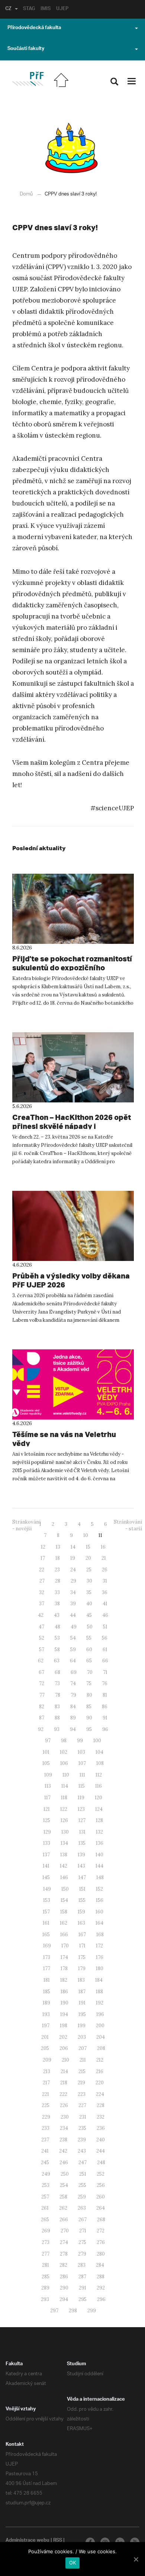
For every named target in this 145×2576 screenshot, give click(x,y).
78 (58, 1695)
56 (105, 1638)
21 (104, 1558)
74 (73, 1683)
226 (64, 2105)
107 (82, 1763)
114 (65, 1786)
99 (80, 1741)
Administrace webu (28, 2541)
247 (83, 2162)
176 (100, 1957)
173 (47, 1957)
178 (64, 1968)
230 (65, 2117)
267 (83, 2220)
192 (100, 2003)
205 (45, 2048)
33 (57, 1592)
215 (82, 2071)
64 (73, 1661)
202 (63, 2037)
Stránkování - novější (26, 1525)
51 (105, 1627)
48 (57, 1627)
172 (99, 1946)
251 (83, 2174)
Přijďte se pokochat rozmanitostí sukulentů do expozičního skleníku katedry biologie (72, 968)
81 (105, 1695)
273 (46, 2242)
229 (46, 2117)
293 (45, 2299)
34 (73, 1592)
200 (100, 2026)
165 (46, 1935)
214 (64, 2071)
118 (64, 1798)
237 (45, 2140)
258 (63, 2197)
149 (47, 1889)
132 (99, 1832)
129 (47, 1832)
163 (81, 1923)
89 (73, 1718)
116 (99, 1786)
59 (73, 1649)
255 (82, 2185)
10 (86, 1535)
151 (82, 1889)
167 (82, 1935)
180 (100, 1968)
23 (57, 1570)
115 (82, 1786)
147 (82, 1877)
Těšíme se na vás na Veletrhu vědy (64, 1439)
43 (57, 1615)
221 (46, 2094)
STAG (29, 9)
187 (82, 1992)
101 (46, 1752)
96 (105, 1729)
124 (99, 1809)
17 (43, 1558)
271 (83, 2231)
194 (64, 2014)
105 (46, 1763)
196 (100, 2014)
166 (64, 1935)
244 (101, 2151)
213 (47, 2071)
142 (64, 1866)
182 (64, 1980)
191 (82, 2003)
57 (42, 1649)
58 (57, 1649)
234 (64, 2128)
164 (99, 1923)
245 (45, 2162)
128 (99, 1820)
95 (89, 1729)
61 (105, 1649)
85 (89, 1707)
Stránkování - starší (128, 1525)
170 (65, 1946)
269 (46, 2231)
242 (63, 2151)
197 (46, 2026)
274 (64, 2242)
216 (100, 2071)
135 (82, 1843)
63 (57, 1661)
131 (82, 1832)
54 (73, 1638)
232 (101, 2117)
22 (42, 1570)
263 (82, 2208)
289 (45, 2288)
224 (100, 2094)
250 (65, 2174)
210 (65, 2060)
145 (46, 1877)
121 (47, 1809)
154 (64, 1900)
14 (73, 1547)
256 (101, 2185)
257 (45, 2197)
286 (64, 2277)
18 (58, 1558)
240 (101, 2140)
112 (99, 1775)
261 (45, 2208)
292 (101, 2288)
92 (41, 1729)
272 (101, 2231)
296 (101, 2299)
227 (82, 2105)
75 (89, 1683)
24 (73, 1570)
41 (105, 1604)
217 (46, 2083)
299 (92, 2311)
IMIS (46, 9)
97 (48, 1741)
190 (65, 2003)
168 (100, 1935)
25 (89, 1570)
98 (64, 1741)
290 (64, 2288)
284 (100, 2265)
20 (88, 1558)
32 (42, 1592)
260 (101, 2197)
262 (63, 2208)
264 (101, 2208)
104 (99, 1752)
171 (82, 1946)
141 (46, 1866)
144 (99, 1866)
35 (89, 1592)
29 (73, 1581)
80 (89, 1695)
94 (73, 1729)
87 (42, 1718)
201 (45, 2037)
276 (101, 2242)
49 (74, 1627)
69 (74, 1672)
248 (101, 2162)
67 (41, 1672)
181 (47, 1980)
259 (82, 2197)
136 (100, 1843)
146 (64, 1877)
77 (42, 1695)
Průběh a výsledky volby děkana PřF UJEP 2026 (71, 1280)
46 (105, 1615)
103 (81, 1752)
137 (46, 1855)
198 (64, 2026)
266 (64, 2220)
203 (82, 2037)
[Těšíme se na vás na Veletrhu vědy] (73, 1384)
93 (57, 1729)
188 (99, 1992)
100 (97, 1741)
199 (82, 2026)
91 (105, 1718)
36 (105, 1592)
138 (64, 1855)
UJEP (62, 9)
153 (47, 1900)
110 (66, 1775)
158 (64, 1912)
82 (42, 1707)
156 (100, 1900)
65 (89, 1661)
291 (83, 2288)
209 (47, 2060)
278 (64, 2254)
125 (47, 1820)
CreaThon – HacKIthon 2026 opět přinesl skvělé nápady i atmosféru (72, 1126)
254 (64, 2185)
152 (99, 1889)
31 (105, 1581)
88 (57, 1718)
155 (82, 1900)
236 (101, 2128)
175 (82, 1957)
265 (45, 2220)
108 (100, 1763)
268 (101, 2220)
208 (101, 2048)
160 (99, 1912)
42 (41, 1615)
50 (90, 1627)
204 (101, 2037)
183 (81, 1980)
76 (105, 1683)
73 (57, 1683)
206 (64, 2048)
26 (105, 1570)
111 (82, 1775)
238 (63, 2140)
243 (82, 2151)
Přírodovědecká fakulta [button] (34, 28)
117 (47, 1798)
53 (57, 1638)
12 (43, 1547)
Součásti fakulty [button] (26, 49)
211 (83, 2060)
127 (82, 1820)
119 (81, 1798)
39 (73, 1604)
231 (83, 2117)
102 (64, 1752)
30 (89, 1581)
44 (73, 1615)
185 (47, 1992)
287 (82, 2277)
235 (82, 2128)
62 (41, 1661)
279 (82, 2254)
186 (64, 1992)
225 (46, 2105)
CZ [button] (8, 9)
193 (46, 2014)
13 (58, 1547)
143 (81, 1866)
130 (65, 1832)
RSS (58, 2541)
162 (64, 1923)
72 (42, 1683)
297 (54, 2311)
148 (100, 1877)
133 (47, 1843)
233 (46, 2128)
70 (90, 1672)
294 (64, 2299)
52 (42, 1638)
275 (82, 2242)
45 (89, 1615)
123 (81, 1809)
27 (42, 1581)
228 (101, 2105)
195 (82, 2014)
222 (63, 2094)
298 (73, 2311)
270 (65, 2231)
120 (99, 1798)
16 (103, 1547)
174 (64, 1957)
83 (57, 1707)
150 (65, 1889)
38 (57, 1604)
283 (82, 2265)
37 (42, 1604)
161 (46, 1923)
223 (82, 2094)
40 (89, 1604)
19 (73, 1558)
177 (47, 1968)
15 (88, 1547)
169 (47, 1946)
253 (46, 2185)
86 (105, 1707)
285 (46, 2277)
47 (41, 1627)
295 (83, 2299)
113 (48, 1786)
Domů (26, 194)
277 (46, 2254)
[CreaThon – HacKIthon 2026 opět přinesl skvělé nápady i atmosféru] (73, 1067)
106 (64, 1763)
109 (48, 1775)
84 (73, 1707)
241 (45, 2151)
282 (63, 2265)
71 (105, 1672)
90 (89, 1718)
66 (105, 1661)
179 (82, 1968)
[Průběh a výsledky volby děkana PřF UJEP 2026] (73, 1226)
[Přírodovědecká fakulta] (28, 79)
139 (81, 1855)
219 (81, 2083)
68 (57, 1672)
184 (99, 1980)
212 (100, 2060)
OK (73, 2563)
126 (64, 1820)
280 (101, 2254)
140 (99, 1855)
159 (81, 1912)
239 (82, 2140)
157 (46, 1912)
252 (101, 2174)
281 (46, 2265)
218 (64, 2083)
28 (58, 1581)
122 (64, 1809)
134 (64, 1843)
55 (89, 1638)
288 (101, 2277)
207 (83, 2048)
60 (89, 1649)
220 (100, 2083)
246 (64, 2162)
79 (73, 1695)
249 (46, 2174)
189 (46, 2003)
